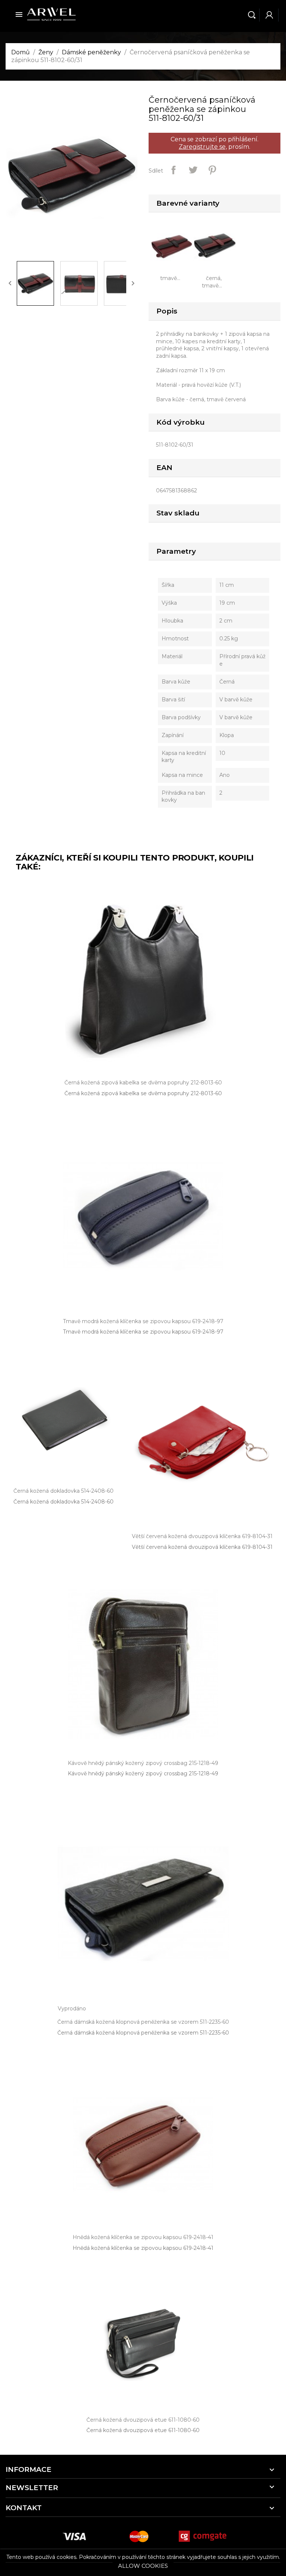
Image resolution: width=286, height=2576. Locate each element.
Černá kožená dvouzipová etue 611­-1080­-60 (143, 2430)
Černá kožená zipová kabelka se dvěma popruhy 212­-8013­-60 (143, 1093)
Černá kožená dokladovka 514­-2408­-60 (63, 1502)
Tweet (193, 170)
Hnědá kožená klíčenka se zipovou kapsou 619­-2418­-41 (143, 2248)
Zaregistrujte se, (203, 147)
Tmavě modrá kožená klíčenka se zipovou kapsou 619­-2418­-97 (143, 1332)
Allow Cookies (143, 2566)
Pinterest (212, 170)
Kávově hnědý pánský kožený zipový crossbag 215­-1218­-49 (143, 1773)
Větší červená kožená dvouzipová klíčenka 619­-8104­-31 (202, 1547)
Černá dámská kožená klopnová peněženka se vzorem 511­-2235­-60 (143, 2033)
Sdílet (174, 170)
